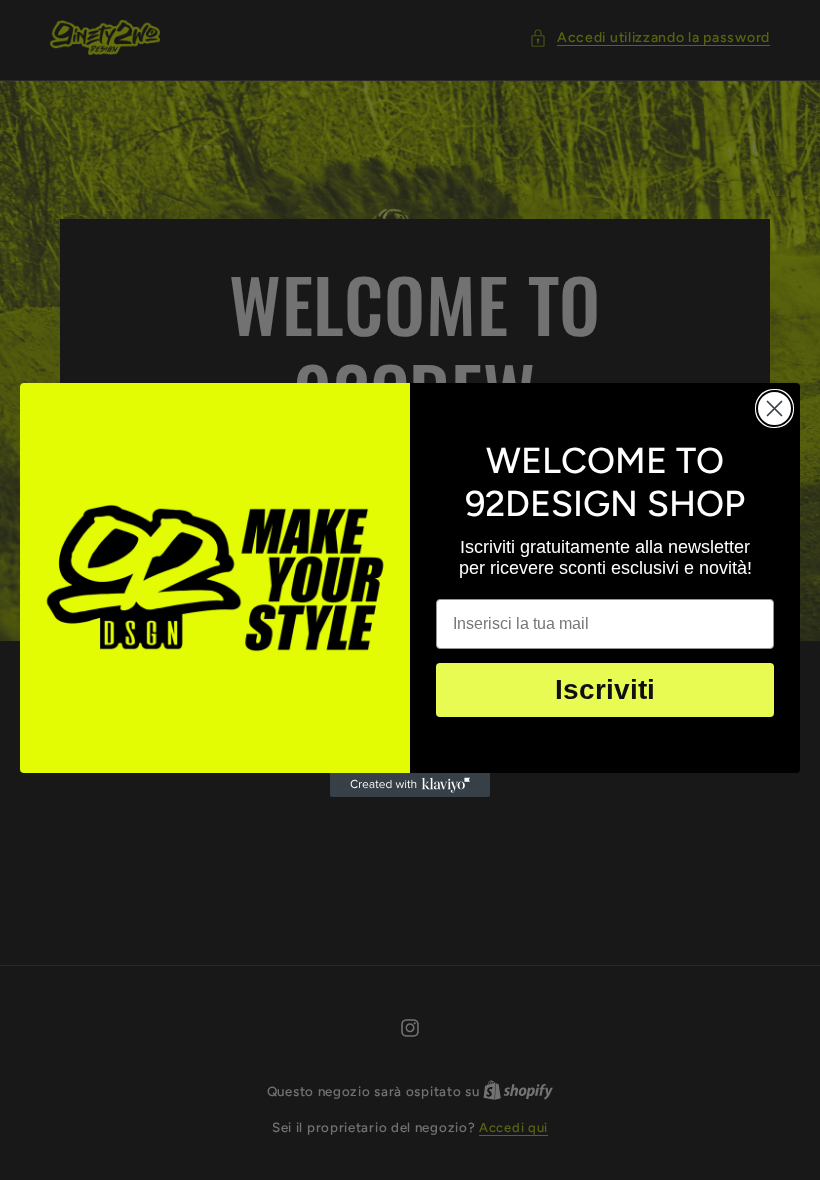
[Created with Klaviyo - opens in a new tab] (410, 785)
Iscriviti (605, 689)
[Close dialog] (774, 408)
